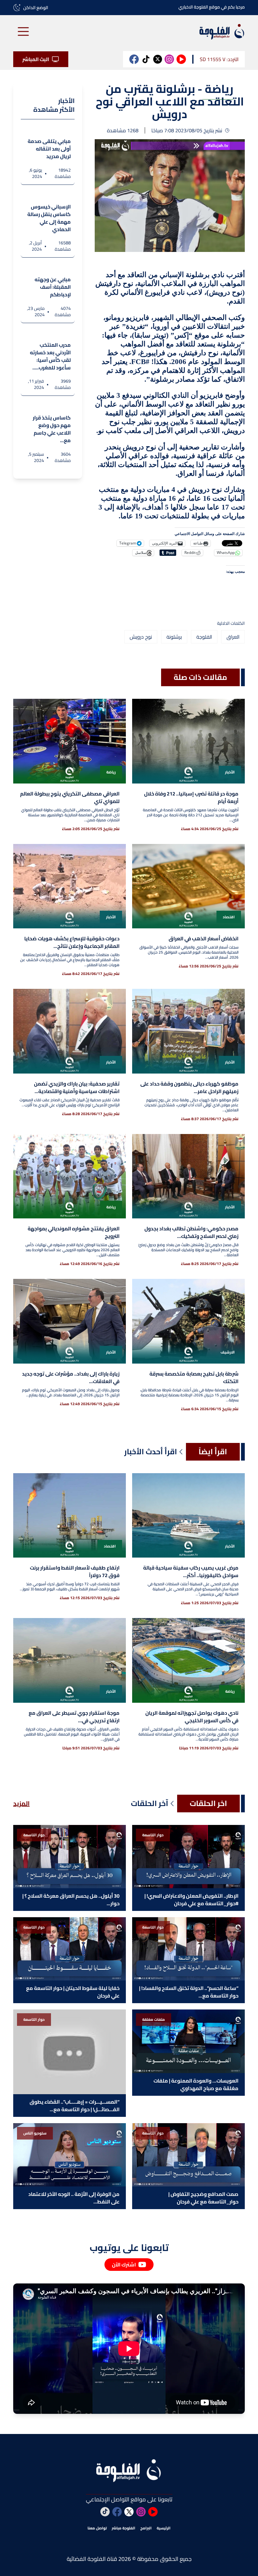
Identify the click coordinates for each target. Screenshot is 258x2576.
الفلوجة (204, 637)
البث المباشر (36, 59)
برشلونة (174, 637)
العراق (233, 637)
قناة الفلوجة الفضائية (92, 2559)
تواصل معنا (97, 2528)
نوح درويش (141, 637)
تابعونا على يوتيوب (129, 2248)
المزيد (21, 1804)
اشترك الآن (124, 2265)
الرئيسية (164, 2528)
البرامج (146, 2528)
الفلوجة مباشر (123, 2528)
